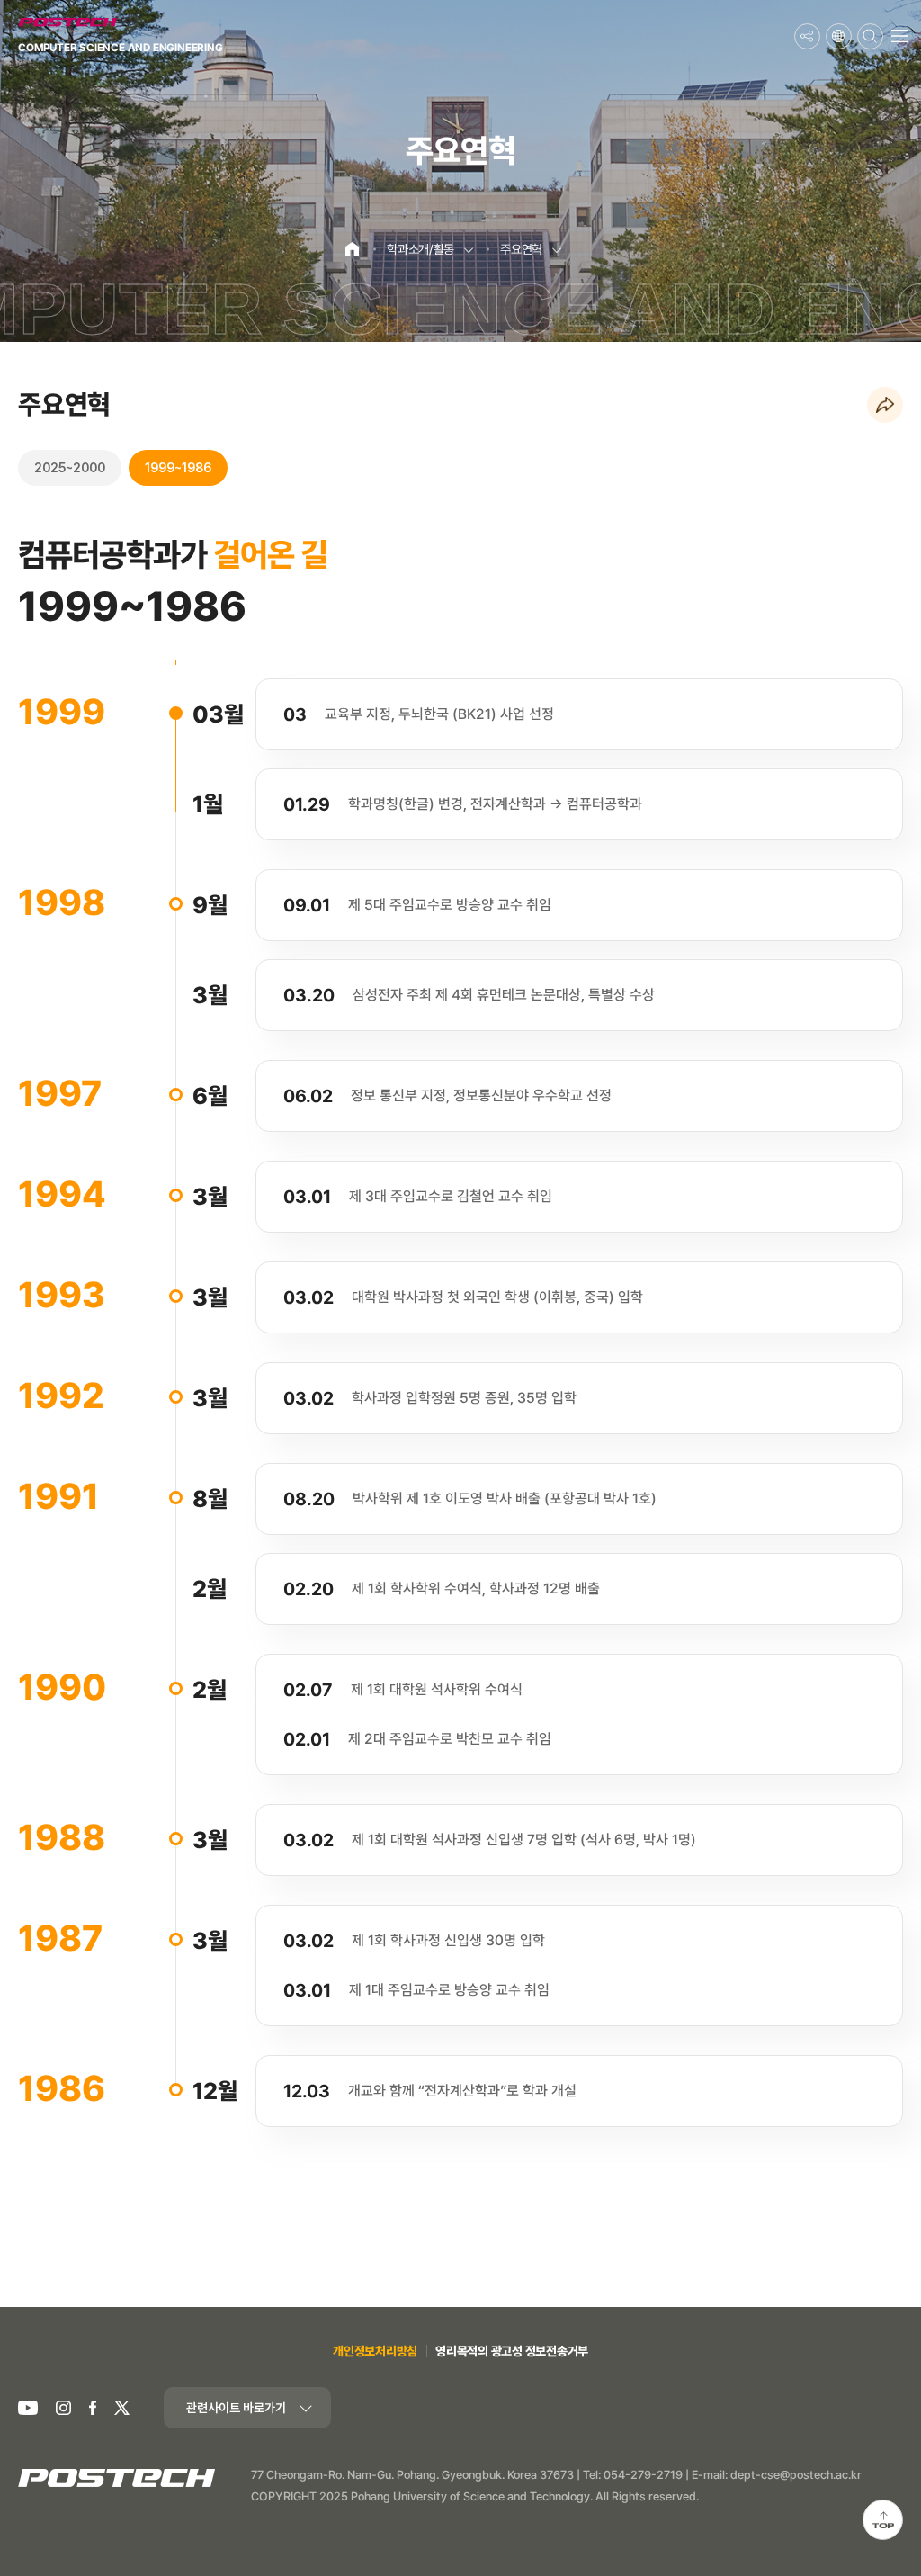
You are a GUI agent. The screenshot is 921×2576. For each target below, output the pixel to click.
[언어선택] (839, 36)
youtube (28, 2409)
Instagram (63, 2409)
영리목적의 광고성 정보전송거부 (512, 2351)
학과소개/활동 (420, 249)
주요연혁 (521, 249)
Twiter (122, 2409)
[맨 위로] (883, 2520)
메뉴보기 (899, 36)
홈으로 (347, 242)
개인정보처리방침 (375, 2351)
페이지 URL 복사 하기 (885, 405)
